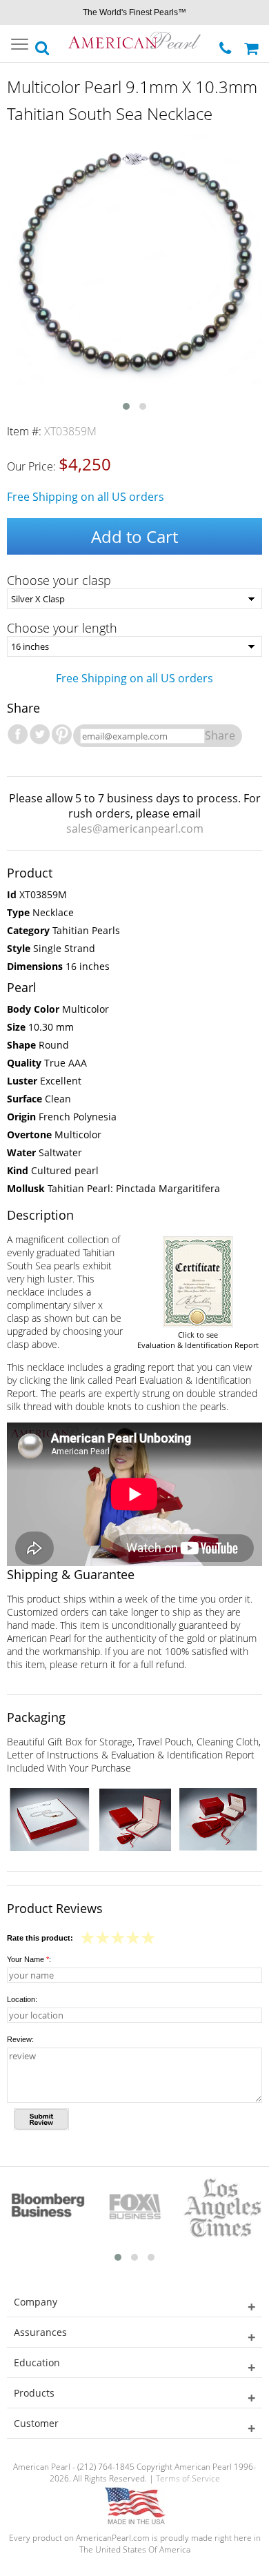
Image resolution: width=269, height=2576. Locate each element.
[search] (43, 44)
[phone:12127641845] (227, 44)
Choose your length (62, 628)
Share (220, 735)
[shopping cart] (253, 43)
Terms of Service (188, 2478)
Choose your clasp (59, 580)
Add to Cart (134, 536)
